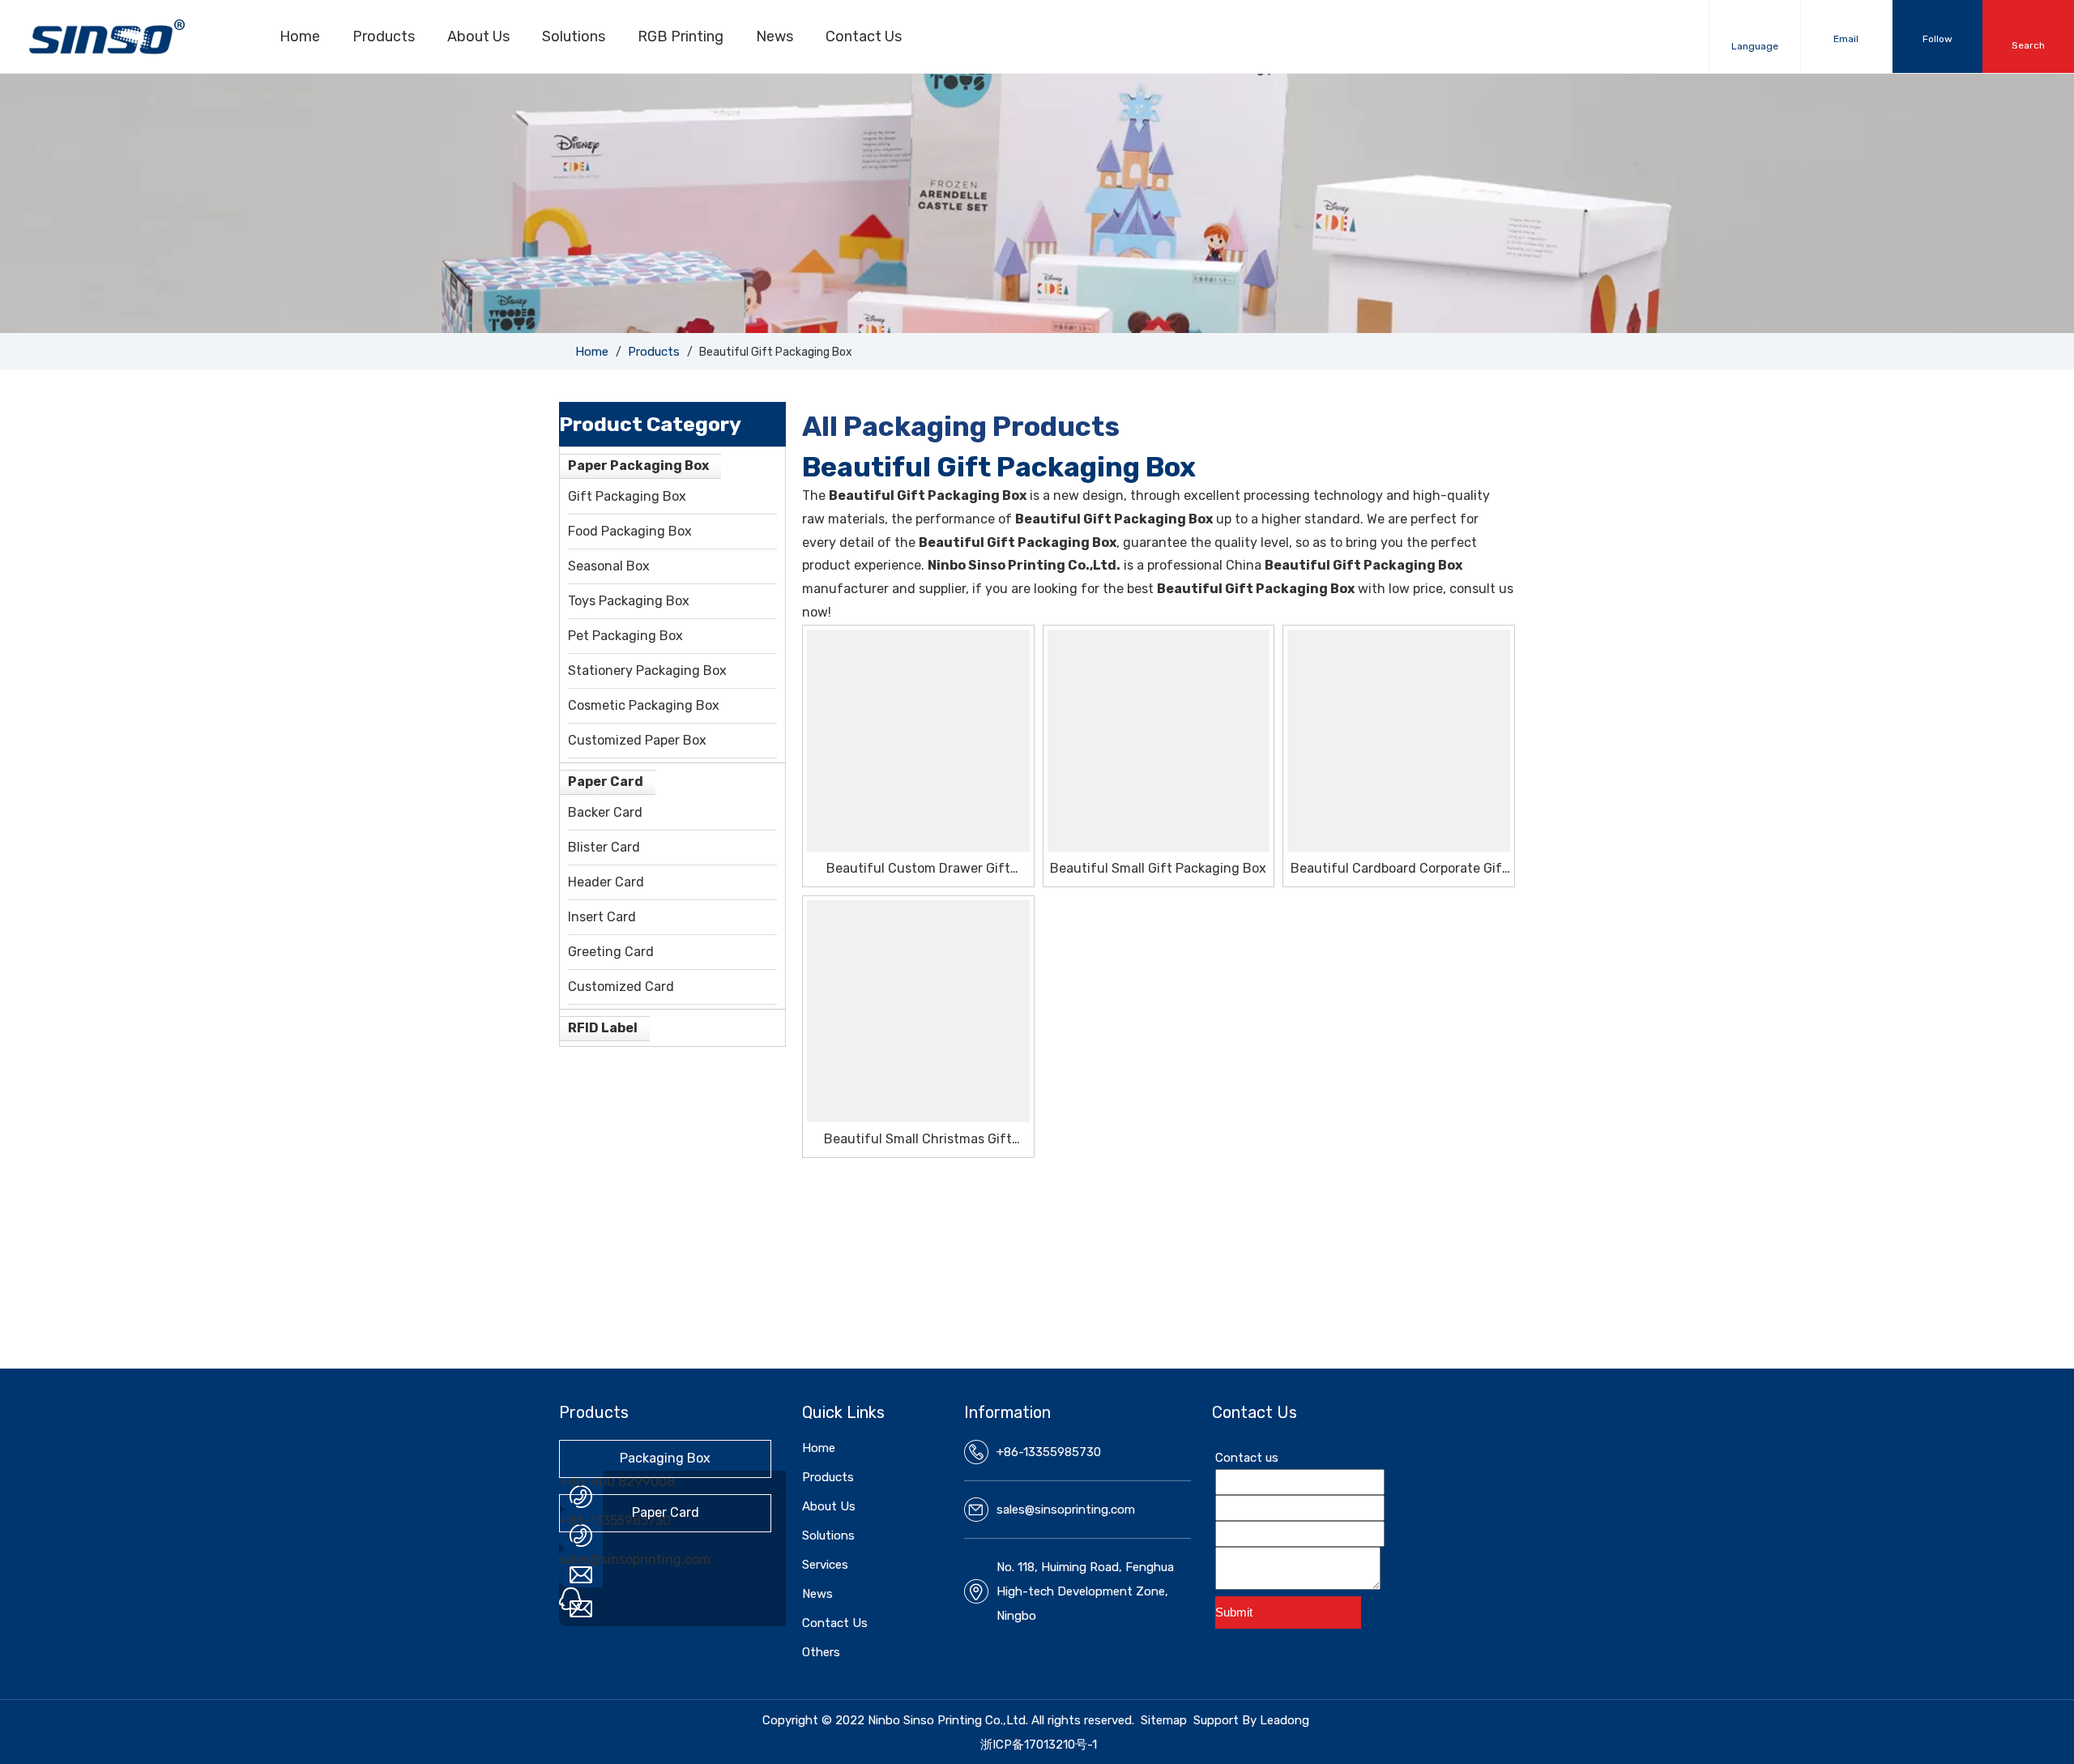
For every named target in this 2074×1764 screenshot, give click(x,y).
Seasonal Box (609, 566)
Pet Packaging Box (625, 636)
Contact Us (864, 36)
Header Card (606, 882)
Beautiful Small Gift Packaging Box (1158, 868)
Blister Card (604, 847)
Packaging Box (665, 1458)
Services (825, 1565)
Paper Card (606, 782)
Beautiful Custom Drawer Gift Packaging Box (918, 869)
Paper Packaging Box (638, 466)
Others (821, 1652)
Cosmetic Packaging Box (644, 705)
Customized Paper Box (637, 740)
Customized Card (621, 987)
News (775, 36)
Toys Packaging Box (629, 601)
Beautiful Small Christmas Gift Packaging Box (918, 1140)
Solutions (574, 36)
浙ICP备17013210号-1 (1039, 1745)
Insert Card (602, 917)
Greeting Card (611, 952)
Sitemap (1164, 1720)
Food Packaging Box (630, 531)
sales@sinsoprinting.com (635, 1559)
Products (384, 36)
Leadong (1285, 1720)
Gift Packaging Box (627, 496)
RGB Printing (681, 36)
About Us (478, 36)
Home (300, 36)
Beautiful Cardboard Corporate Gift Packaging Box (1399, 869)
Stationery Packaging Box (647, 671)
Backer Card (605, 812)
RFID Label (603, 1028)
